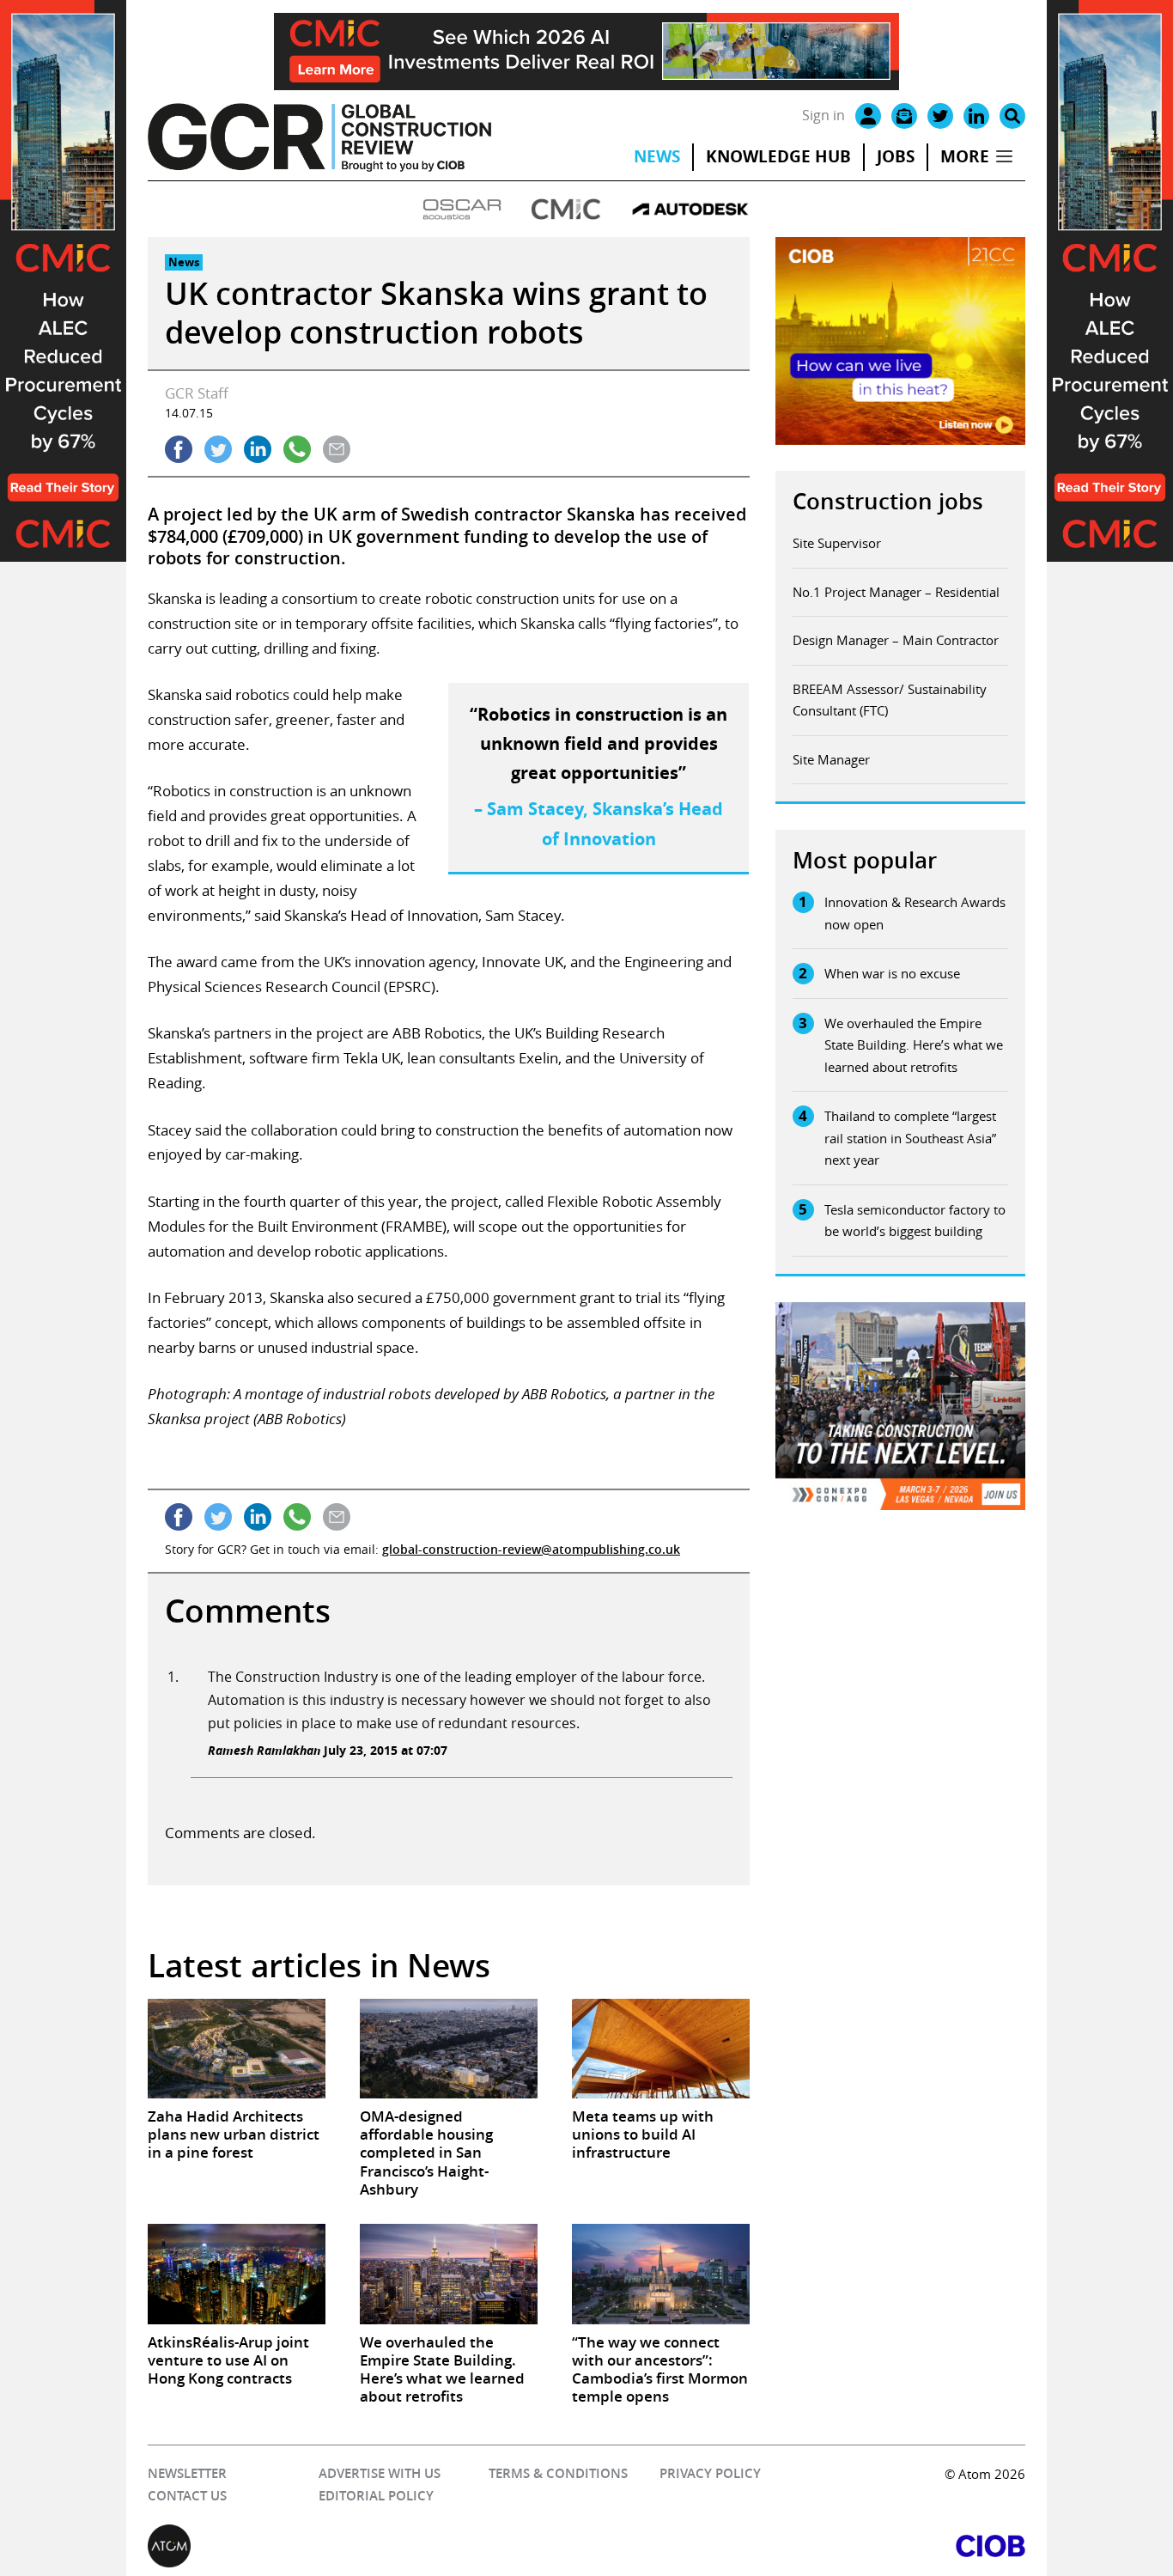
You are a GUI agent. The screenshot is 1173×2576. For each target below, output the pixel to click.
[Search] (1012, 116)
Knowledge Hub (778, 156)
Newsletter (187, 2473)
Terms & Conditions (558, 2473)
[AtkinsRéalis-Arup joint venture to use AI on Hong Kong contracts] (237, 2274)
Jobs (896, 156)
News (657, 156)
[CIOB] (806, 2546)
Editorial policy (376, 2496)
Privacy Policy (710, 2473)
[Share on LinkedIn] (258, 449)
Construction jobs (888, 501)
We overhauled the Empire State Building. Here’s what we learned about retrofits (914, 1045)
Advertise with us (380, 2473)
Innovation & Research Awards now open (915, 913)
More (965, 156)
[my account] (868, 116)
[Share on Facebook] (179, 449)
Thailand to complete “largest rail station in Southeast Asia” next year (910, 1138)
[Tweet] (218, 449)
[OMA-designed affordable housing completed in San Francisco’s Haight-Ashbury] (449, 2049)
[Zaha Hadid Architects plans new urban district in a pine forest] (237, 2049)
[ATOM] (367, 2546)
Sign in (824, 115)
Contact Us (187, 2496)
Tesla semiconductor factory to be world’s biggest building (915, 1221)
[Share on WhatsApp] (297, 449)
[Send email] (337, 449)
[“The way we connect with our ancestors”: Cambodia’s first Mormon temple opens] (661, 2274)
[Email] (904, 116)
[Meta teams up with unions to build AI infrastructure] (661, 2049)
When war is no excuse (892, 973)
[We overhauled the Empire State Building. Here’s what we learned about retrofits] (449, 2274)
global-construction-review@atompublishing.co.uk (531, 1549)
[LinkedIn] (976, 116)
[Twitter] (940, 116)
